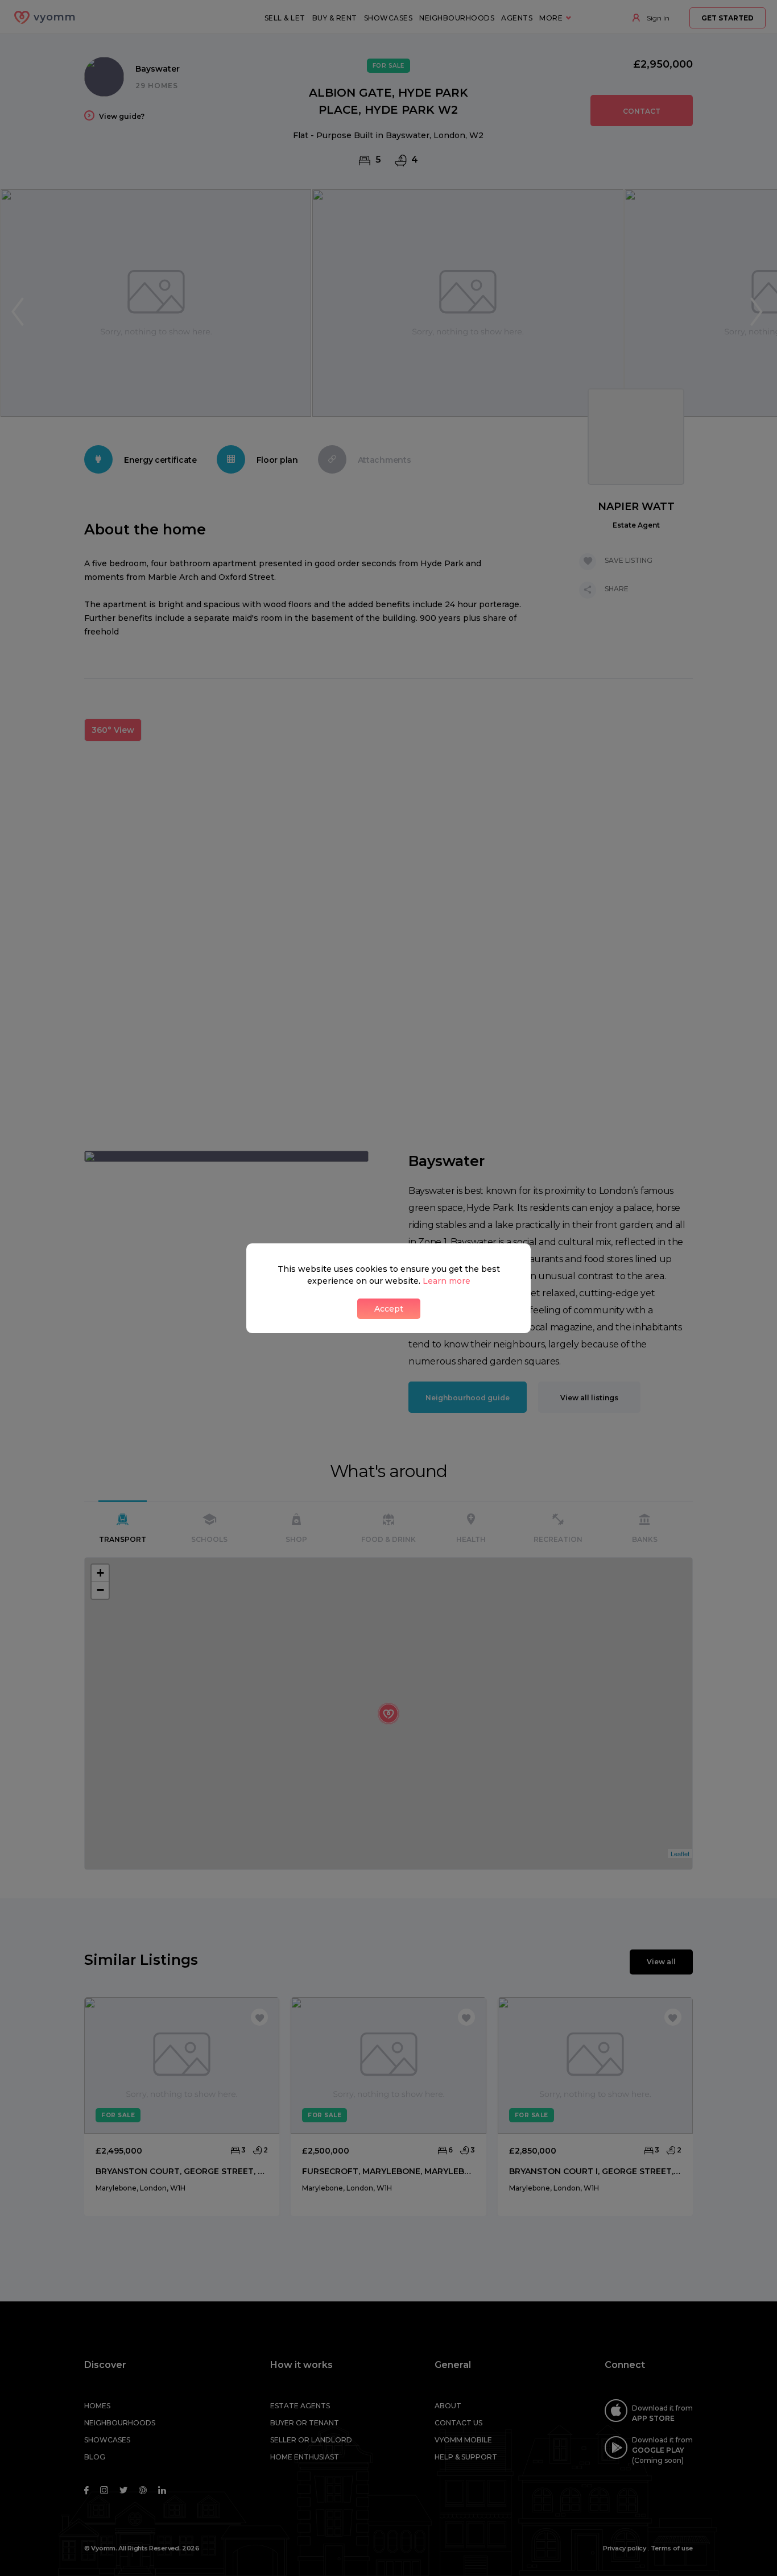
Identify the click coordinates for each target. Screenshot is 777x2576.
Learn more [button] (447, 1281)
